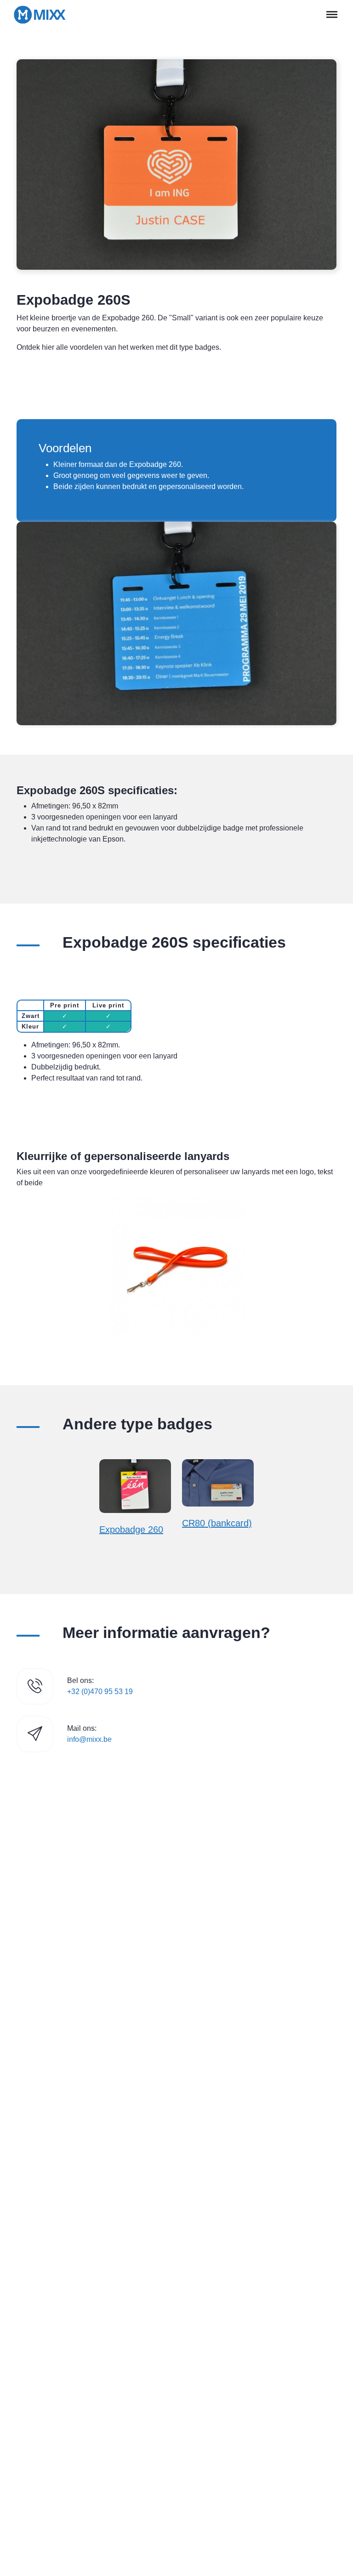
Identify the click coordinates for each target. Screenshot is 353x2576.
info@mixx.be (89, 1739)
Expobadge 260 (131, 1530)
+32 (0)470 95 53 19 (100, 1692)
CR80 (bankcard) (217, 1523)
